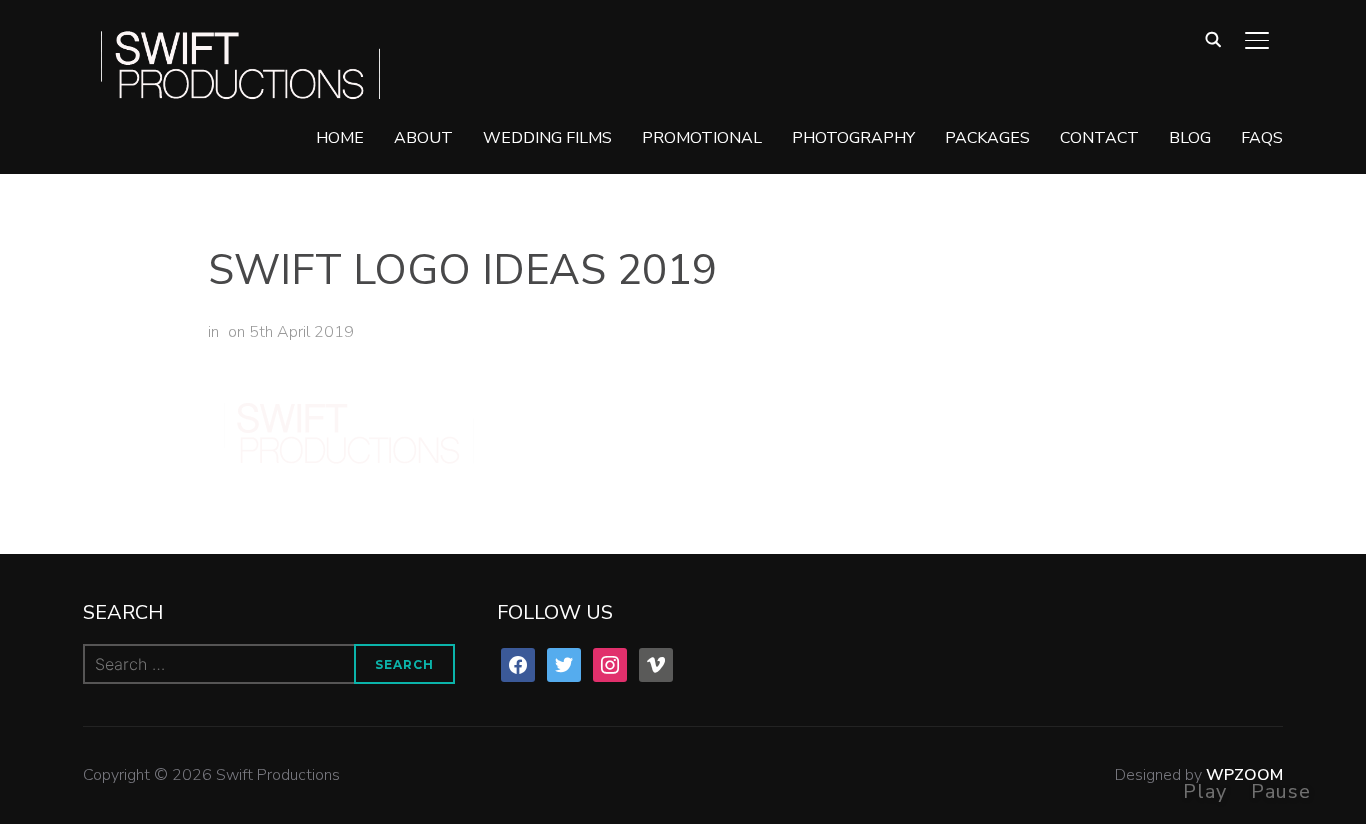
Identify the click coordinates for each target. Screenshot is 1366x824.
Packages (987, 138)
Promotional (702, 138)
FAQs (1262, 138)
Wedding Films (547, 138)
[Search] (1213, 38)
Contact (1099, 138)
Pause (1281, 791)
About (423, 138)
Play (1205, 791)
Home (340, 138)
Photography (853, 138)
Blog (1190, 138)
